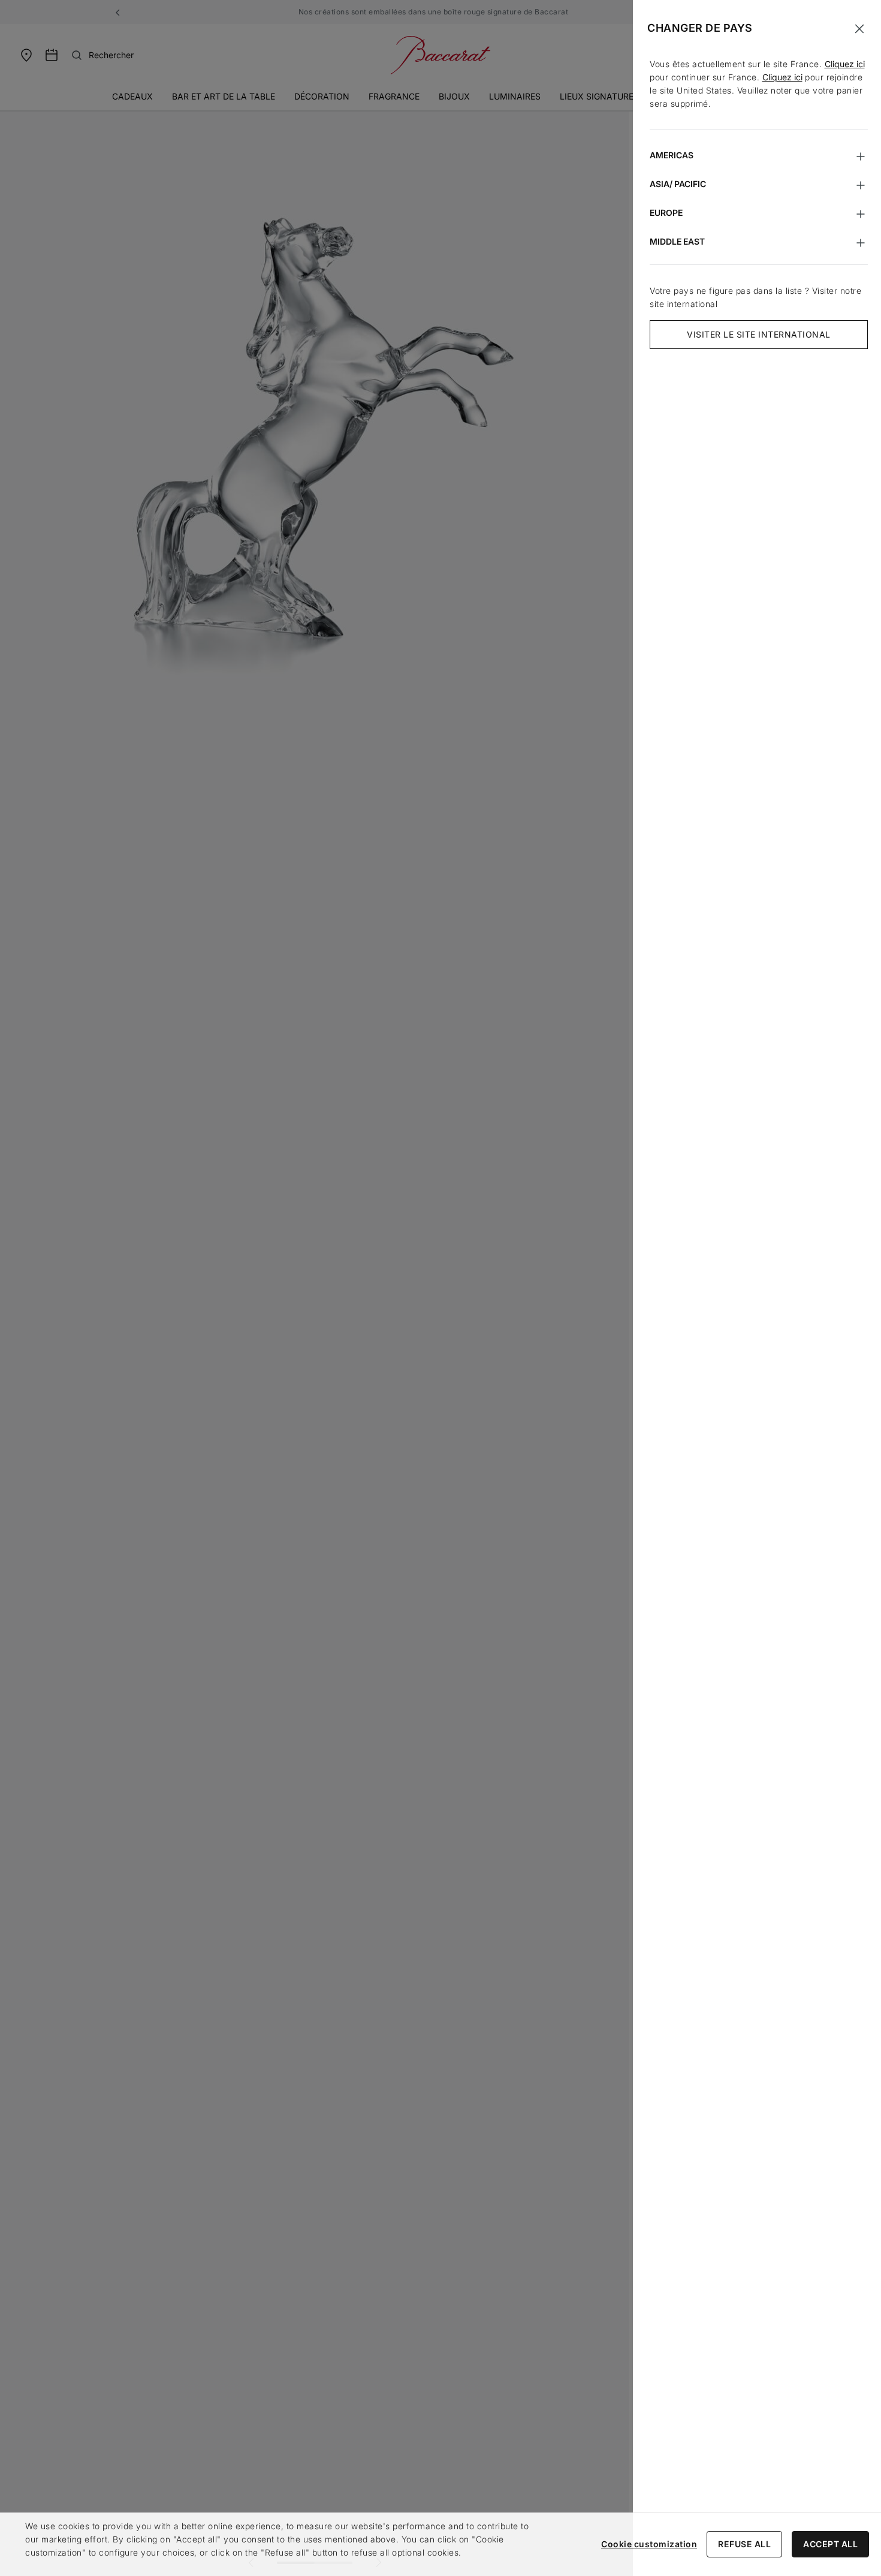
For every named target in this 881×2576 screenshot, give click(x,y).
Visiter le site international (759, 334)
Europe (666, 213)
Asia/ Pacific (678, 184)
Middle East (677, 241)
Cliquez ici (845, 64)
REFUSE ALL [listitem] (744, 2544)
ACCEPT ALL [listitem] (830, 2544)
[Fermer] (859, 29)
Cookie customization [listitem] (649, 2544)
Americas (672, 155)
